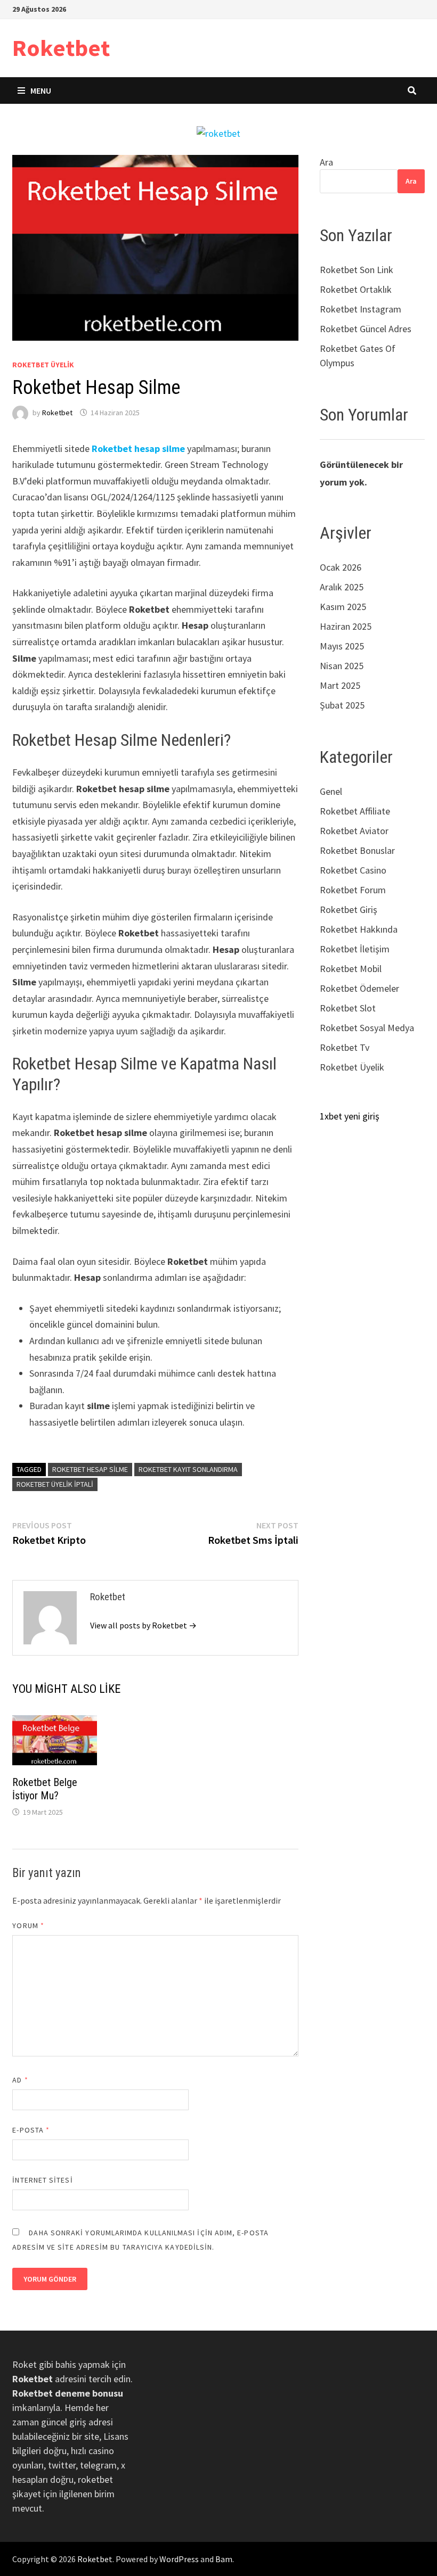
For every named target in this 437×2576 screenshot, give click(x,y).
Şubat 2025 (342, 705)
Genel (331, 791)
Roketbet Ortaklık (356, 289)
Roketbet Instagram (361, 309)
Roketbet (61, 48)
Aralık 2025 (342, 587)
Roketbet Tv (345, 1047)
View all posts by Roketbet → (143, 1625)
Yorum (28, 1925)
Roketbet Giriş (349, 910)
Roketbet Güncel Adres (366, 329)
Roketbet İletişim (355, 949)
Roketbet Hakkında (359, 929)
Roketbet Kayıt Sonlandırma (188, 1469)
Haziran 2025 (346, 626)
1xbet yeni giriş (350, 1116)
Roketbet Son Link (357, 270)
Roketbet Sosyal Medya (367, 1028)
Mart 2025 (340, 685)
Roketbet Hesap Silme (90, 1469)
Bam (224, 2559)
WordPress (179, 2559)
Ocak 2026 (341, 567)
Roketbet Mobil (351, 969)
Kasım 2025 (343, 607)
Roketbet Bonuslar (357, 850)
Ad (20, 2080)
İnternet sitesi (42, 2180)
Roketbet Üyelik (43, 365)
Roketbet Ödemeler (359, 988)
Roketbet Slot (348, 1008)
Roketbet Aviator (354, 831)
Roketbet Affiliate (355, 811)
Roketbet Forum (353, 890)
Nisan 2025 (342, 666)
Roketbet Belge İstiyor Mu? (45, 1789)
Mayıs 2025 (342, 646)
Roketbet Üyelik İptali (55, 1484)
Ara (326, 162)
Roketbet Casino (353, 870)
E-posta (31, 2130)
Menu (41, 90)
